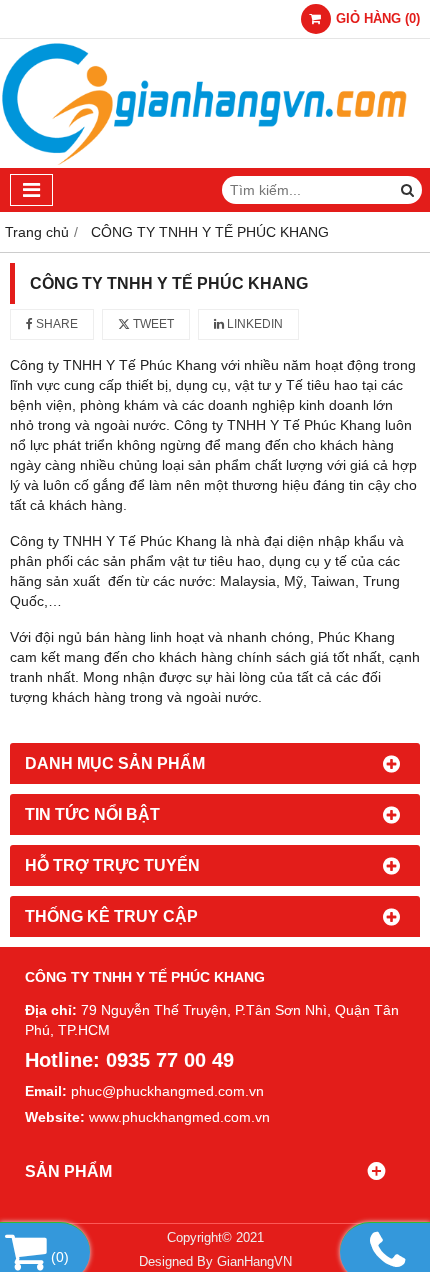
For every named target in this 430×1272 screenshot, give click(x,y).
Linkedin (253, 324)
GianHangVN (254, 1262)
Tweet (152, 324)
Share (55, 324)
